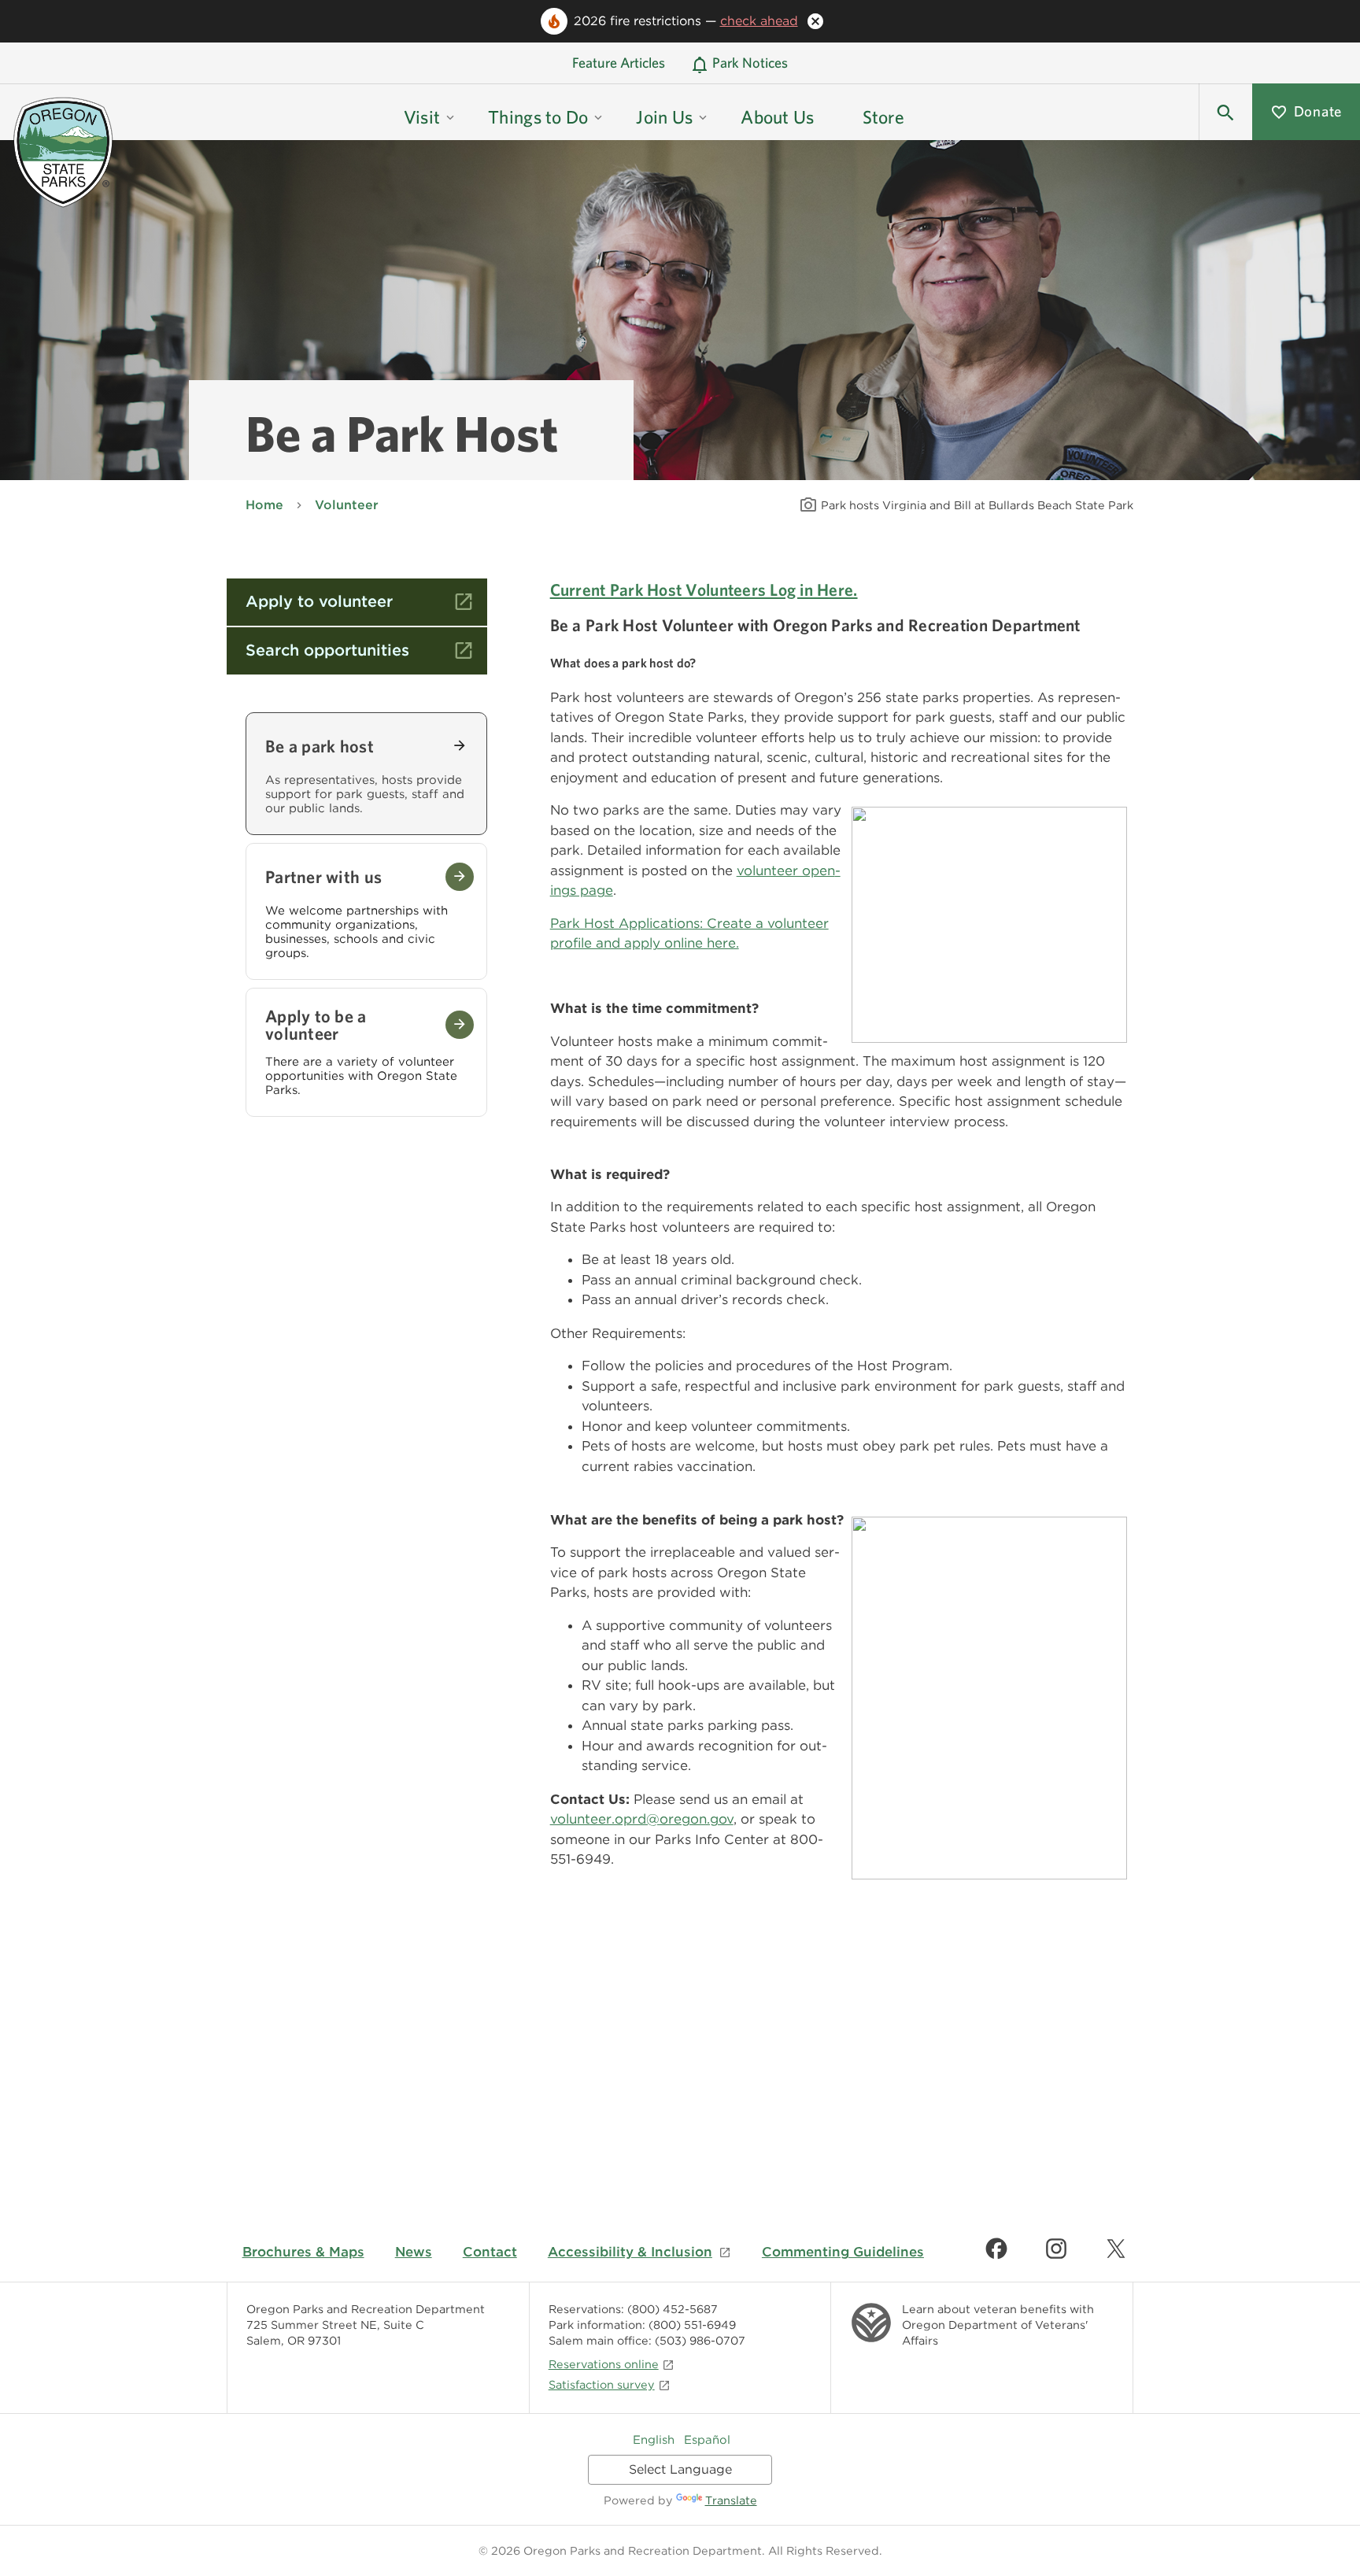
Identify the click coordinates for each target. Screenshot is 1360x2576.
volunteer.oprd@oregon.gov (642, 1819)
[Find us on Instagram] (1056, 2249)
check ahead (759, 21)
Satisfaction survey (602, 2384)
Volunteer (347, 505)
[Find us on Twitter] (1116, 2249)
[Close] (815, 21)
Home (264, 505)
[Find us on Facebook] (996, 2249)
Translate (731, 2500)
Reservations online (604, 2364)
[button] (1225, 112)
